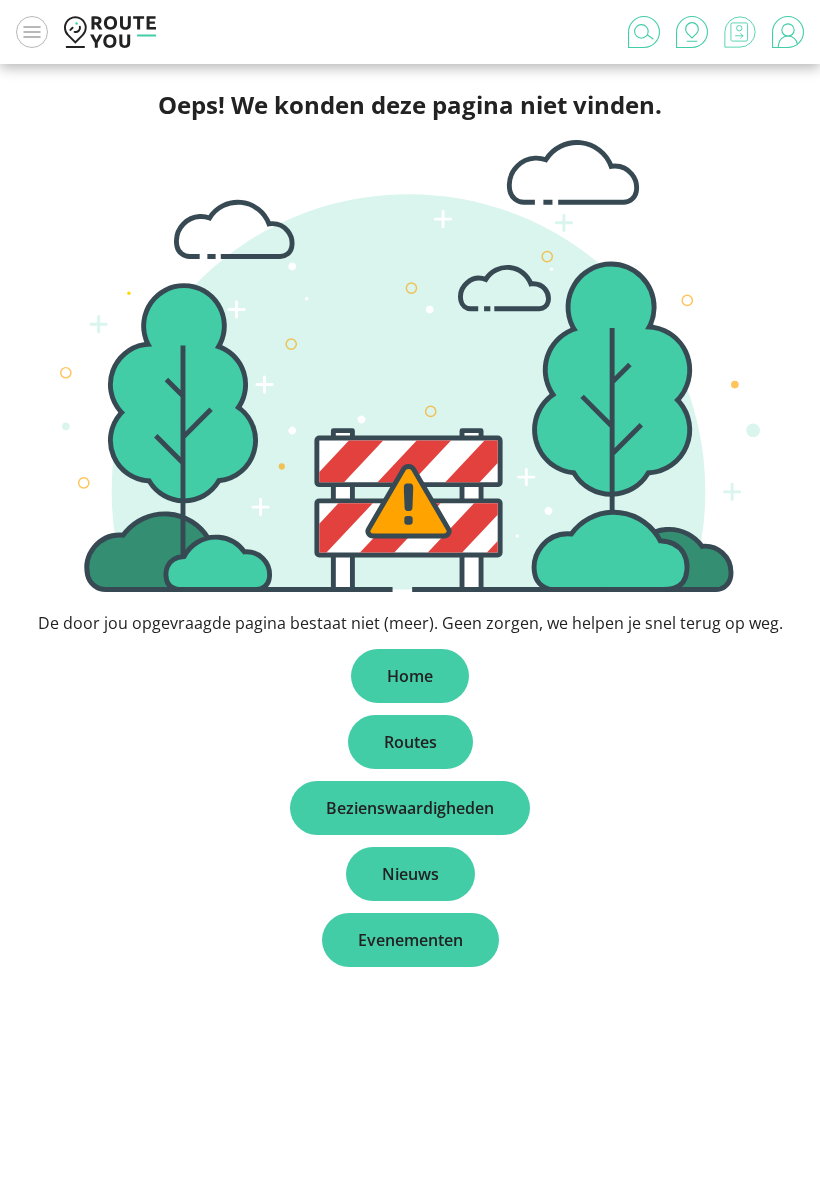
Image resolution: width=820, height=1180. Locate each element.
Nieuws (410, 874)
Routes (410, 742)
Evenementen (410, 940)
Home (410, 676)
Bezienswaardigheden (410, 808)
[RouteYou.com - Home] (110, 32)
